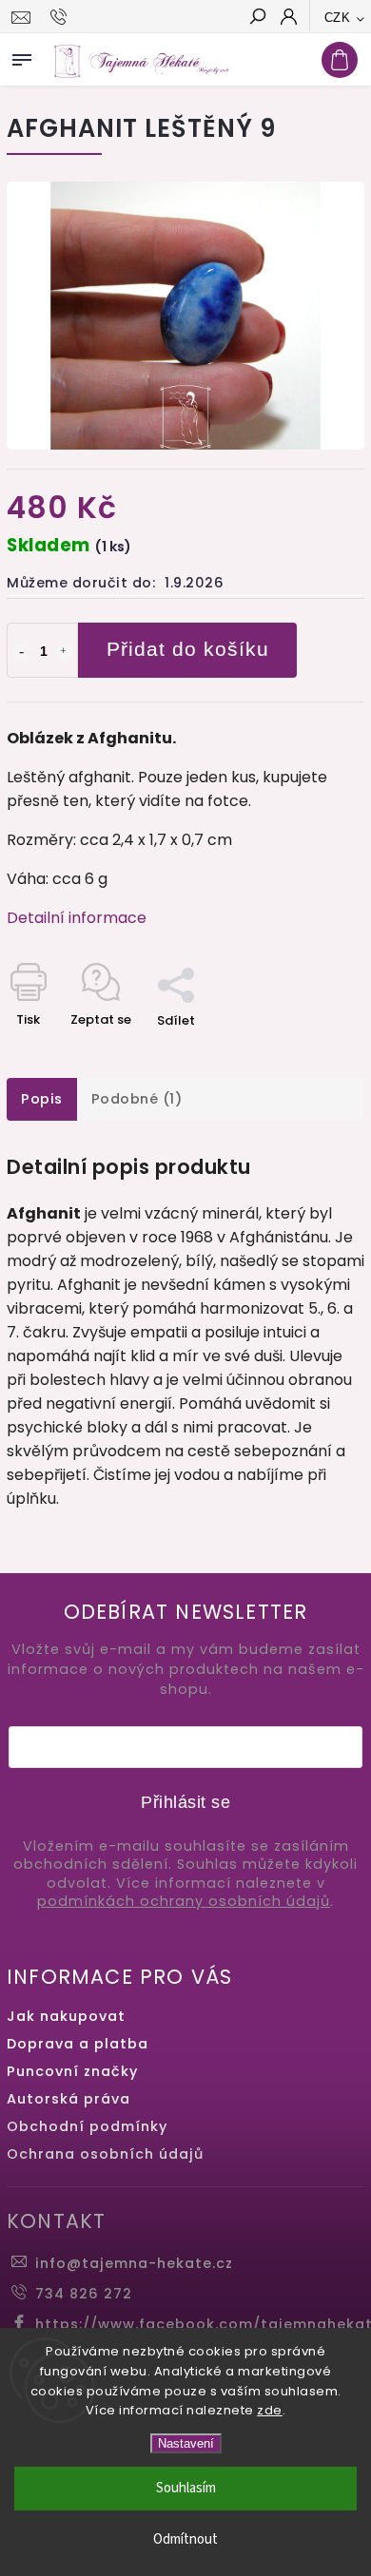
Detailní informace (77, 918)
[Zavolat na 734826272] (61, 17)
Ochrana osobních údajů (105, 2154)
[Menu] (22, 56)
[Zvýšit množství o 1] (64, 652)
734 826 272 (84, 2294)
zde (270, 2410)
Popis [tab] (42, 1099)
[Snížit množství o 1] (21, 652)
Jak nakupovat (66, 2016)
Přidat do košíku (188, 649)
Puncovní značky (72, 2071)
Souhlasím (186, 2488)
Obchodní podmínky (87, 2126)
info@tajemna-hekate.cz (134, 2263)
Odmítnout (185, 2539)
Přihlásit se (185, 1802)
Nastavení (186, 2443)
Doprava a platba (78, 2044)
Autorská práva (68, 2099)
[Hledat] (257, 18)
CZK (338, 18)
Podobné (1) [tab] (137, 1099)
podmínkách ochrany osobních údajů (184, 1902)
